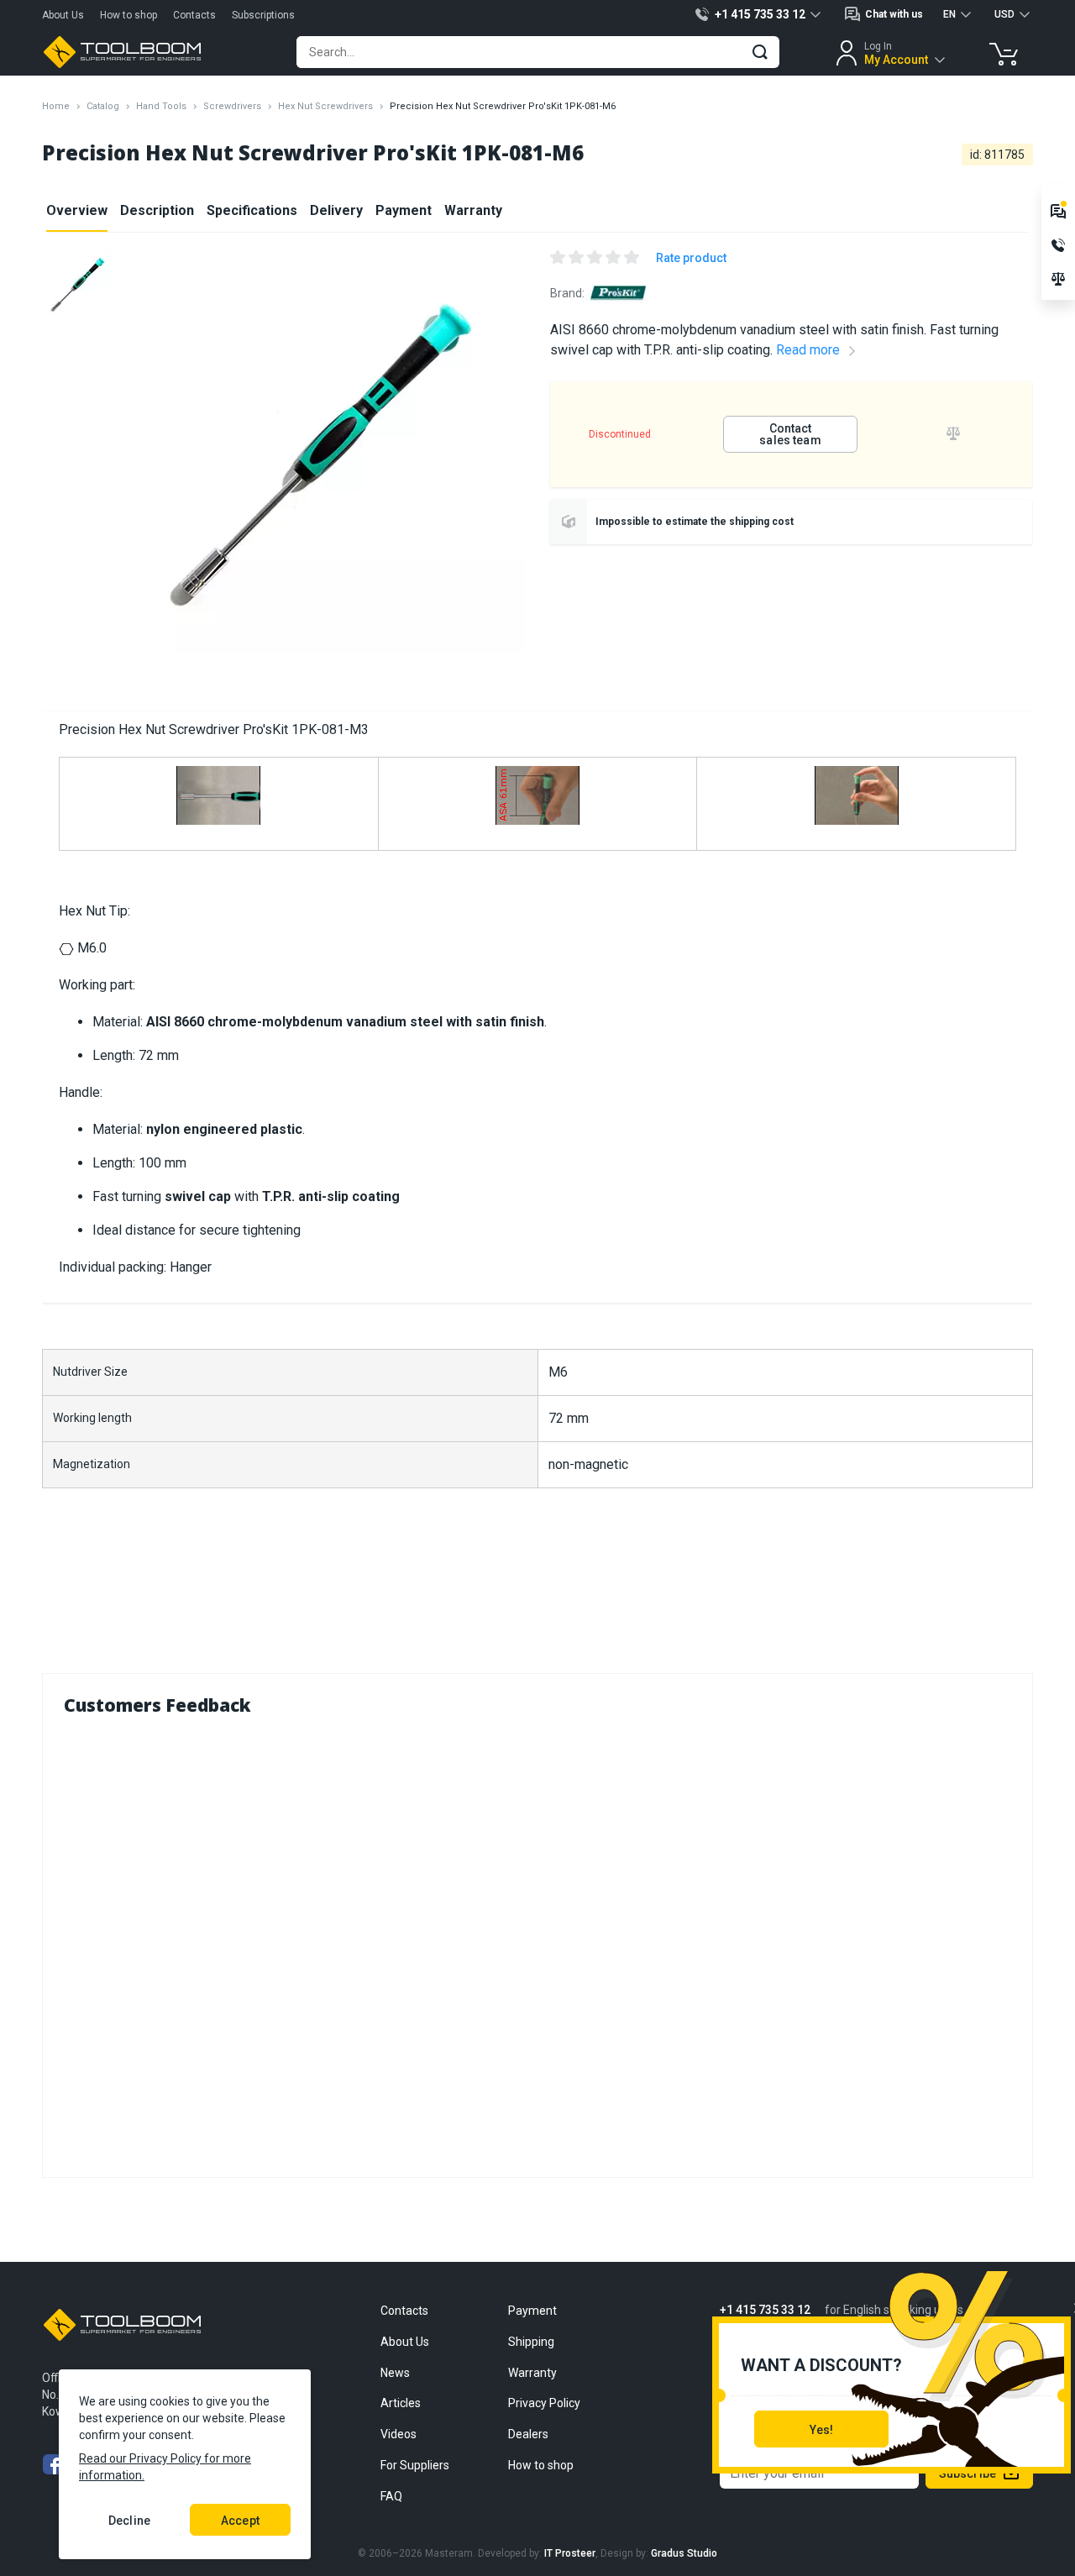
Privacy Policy (544, 2403)
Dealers (528, 2434)
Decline (129, 2521)
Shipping (531, 2342)
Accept (240, 2521)
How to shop (128, 15)
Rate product (691, 258)
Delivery (336, 210)
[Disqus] (537, 1943)
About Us (63, 15)
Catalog (103, 106)
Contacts (194, 15)
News (395, 2373)
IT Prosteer (570, 2553)
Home (56, 106)
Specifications (252, 210)
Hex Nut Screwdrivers (325, 106)
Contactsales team (790, 434)
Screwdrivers (232, 106)
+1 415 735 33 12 (765, 2310)
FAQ (391, 2496)
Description (157, 210)
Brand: (567, 293)
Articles (401, 2403)
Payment (404, 210)
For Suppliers (415, 2465)
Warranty (473, 210)
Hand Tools (161, 106)
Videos (399, 2434)
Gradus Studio (684, 2553)
